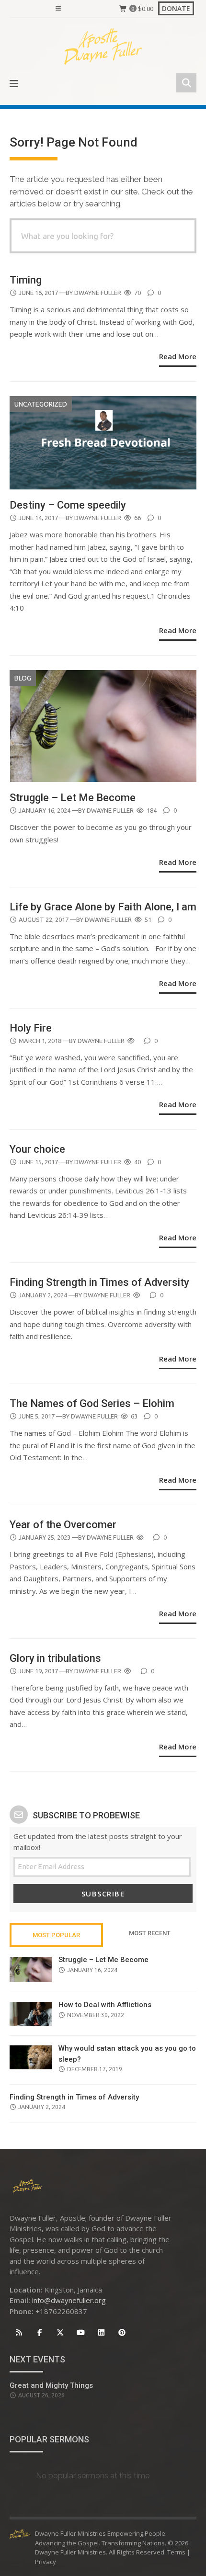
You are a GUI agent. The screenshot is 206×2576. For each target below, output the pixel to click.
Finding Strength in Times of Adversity (99, 1282)
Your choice (39, 1149)
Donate (176, 8)
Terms (176, 2552)
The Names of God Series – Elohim (92, 1403)
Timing (27, 280)
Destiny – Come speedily (69, 505)
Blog (23, 678)
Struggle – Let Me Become (73, 798)
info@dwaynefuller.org (69, 2300)
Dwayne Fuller (98, 293)
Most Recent (150, 1933)
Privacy (46, 2562)
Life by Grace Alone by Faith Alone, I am (103, 907)
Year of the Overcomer (63, 1525)
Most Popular (56, 1935)
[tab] (56, 1935)
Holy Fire (31, 1028)
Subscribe (103, 1894)
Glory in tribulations (57, 1658)
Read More (178, 356)
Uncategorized (41, 404)
